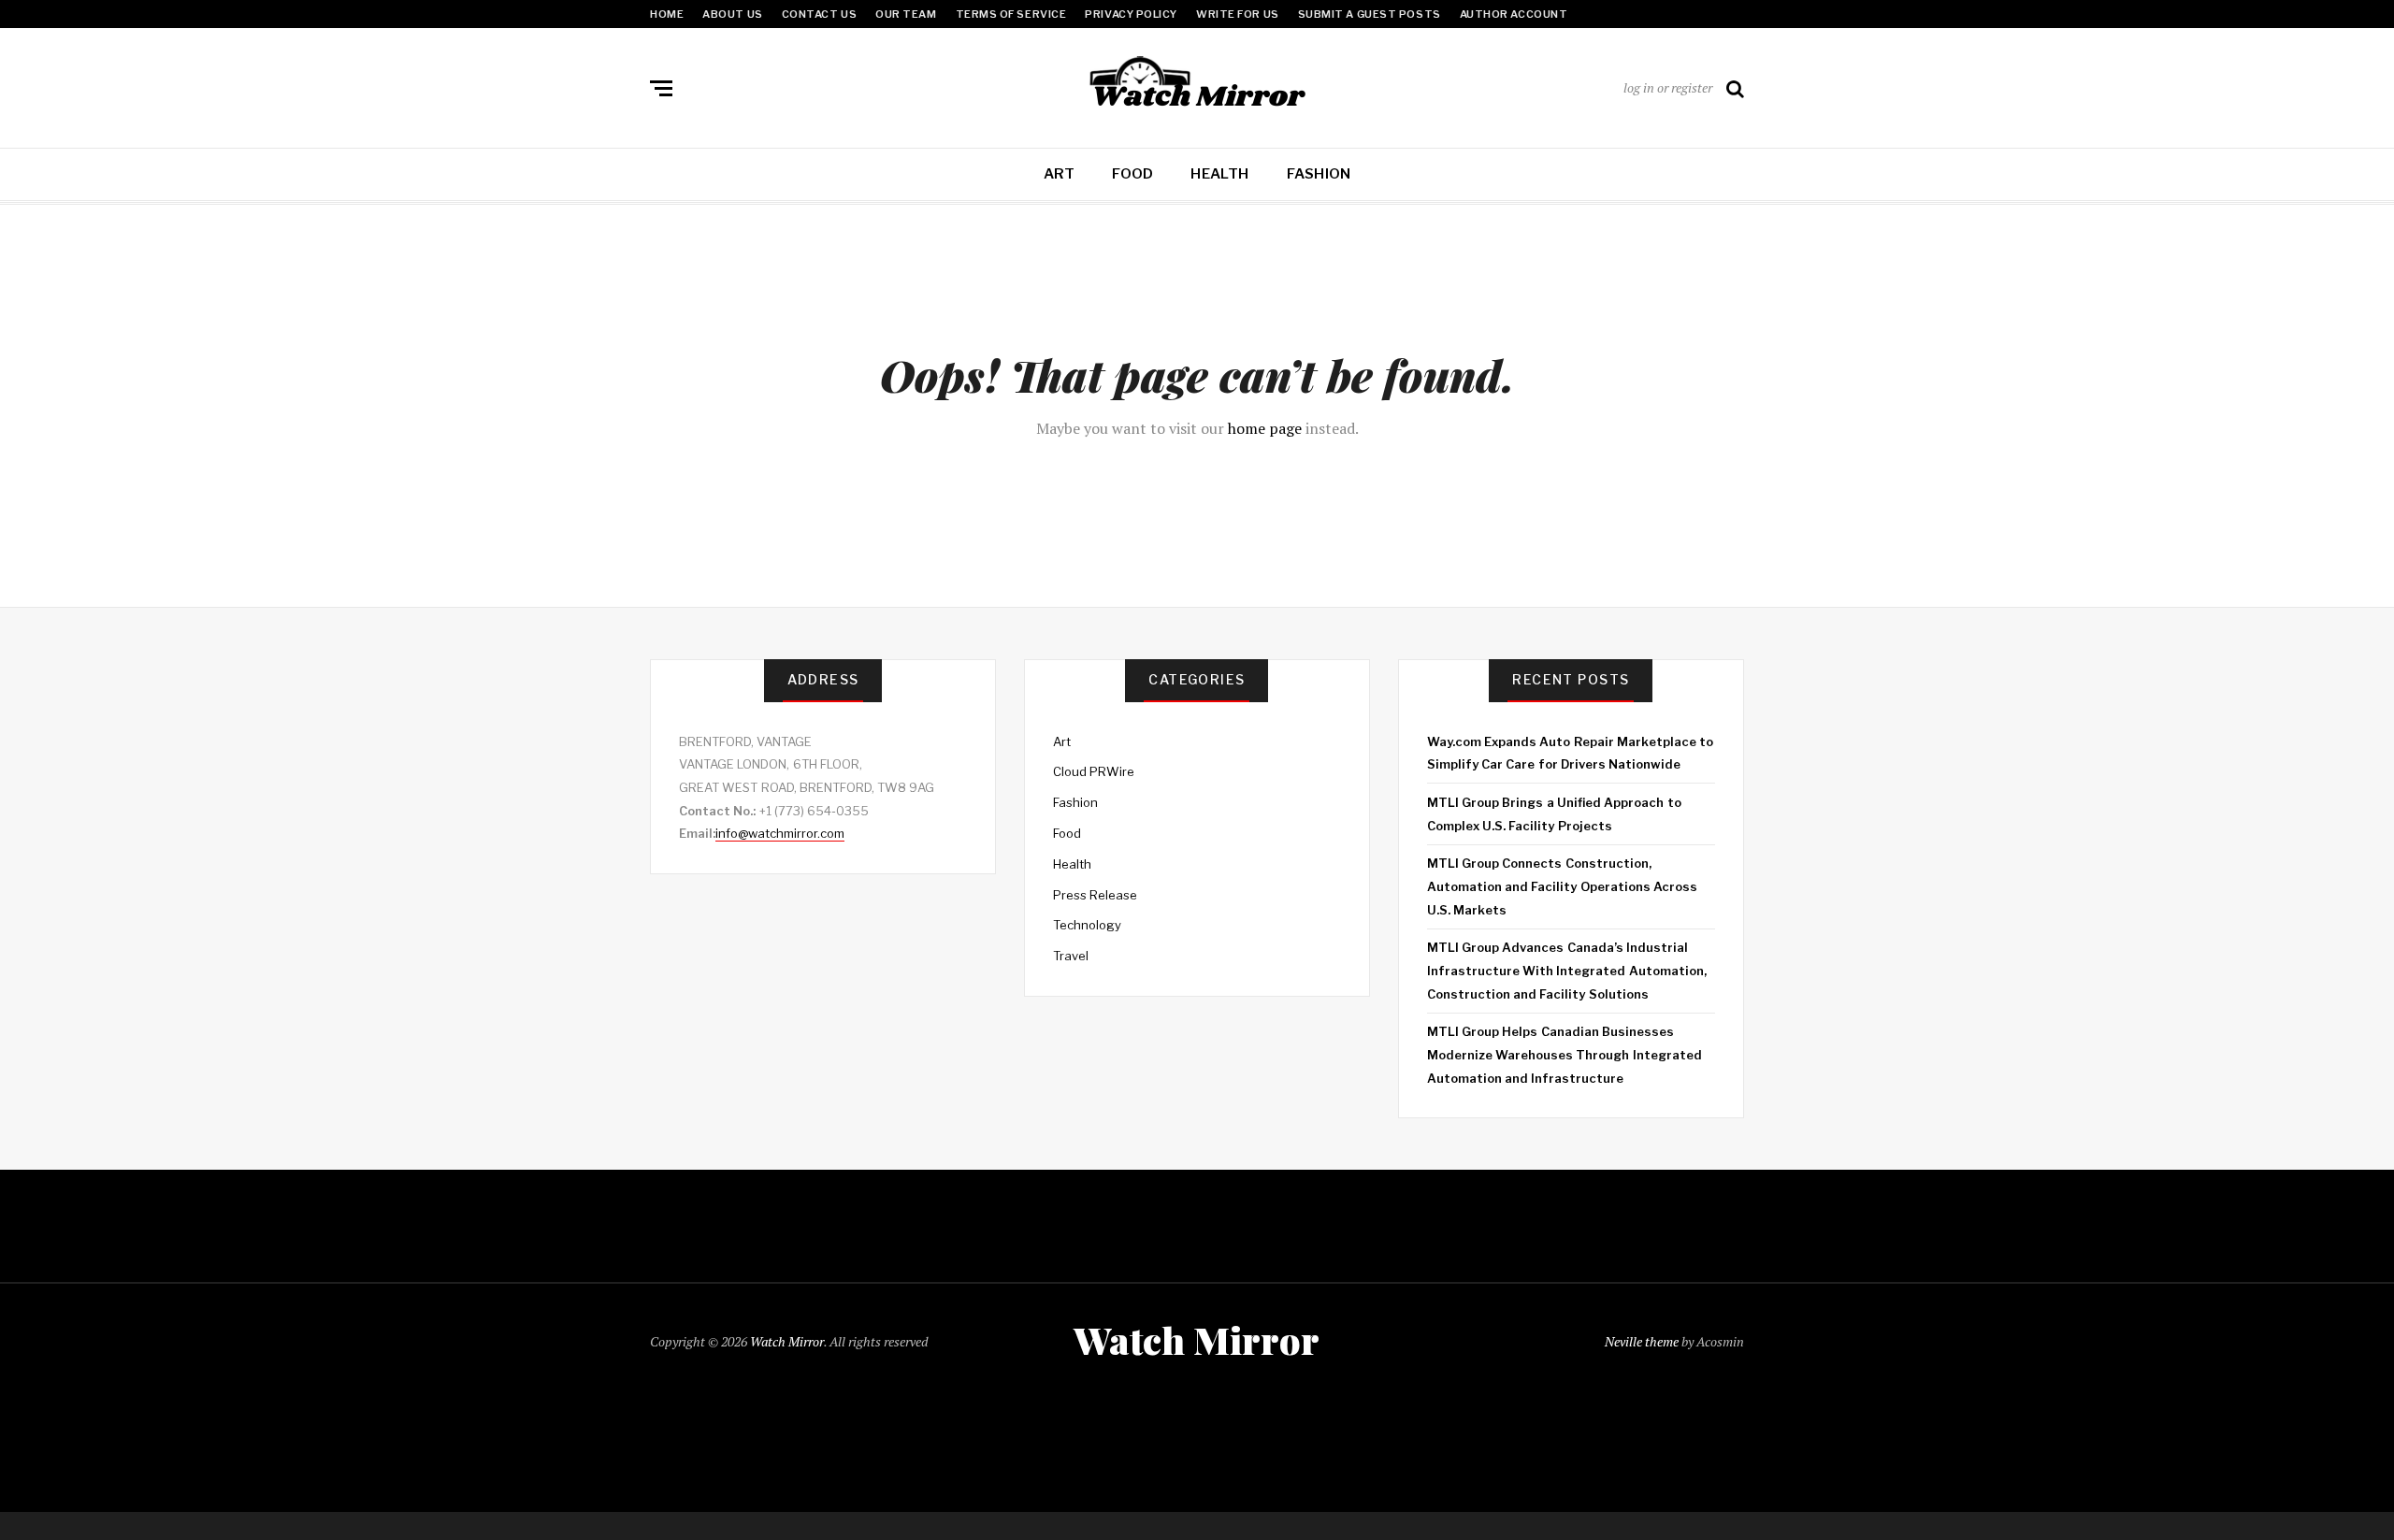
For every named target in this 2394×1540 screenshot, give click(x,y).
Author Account (1514, 14)
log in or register (1668, 87)
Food (1132, 174)
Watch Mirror (787, 1341)
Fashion (1319, 174)
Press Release (1095, 895)
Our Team (906, 14)
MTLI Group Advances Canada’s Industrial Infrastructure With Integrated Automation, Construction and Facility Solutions (1567, 970)
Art (1060, 174)
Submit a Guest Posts (1370, 14)
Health (1219, 174)
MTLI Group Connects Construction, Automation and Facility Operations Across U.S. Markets (1562, 886)
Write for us (1238, 14)
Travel (1071, 956)
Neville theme (1642, 1341)
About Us (732, 14)
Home (667, 14)
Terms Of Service (1011, 14)
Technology (1087, 925)
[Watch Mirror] (1197, 84)
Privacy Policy (1131, 14)
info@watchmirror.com (780, 833)
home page (1265, 428)
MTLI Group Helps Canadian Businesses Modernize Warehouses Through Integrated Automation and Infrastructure (1565, 1054)
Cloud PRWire (1094, 771)
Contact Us (820, 14)
